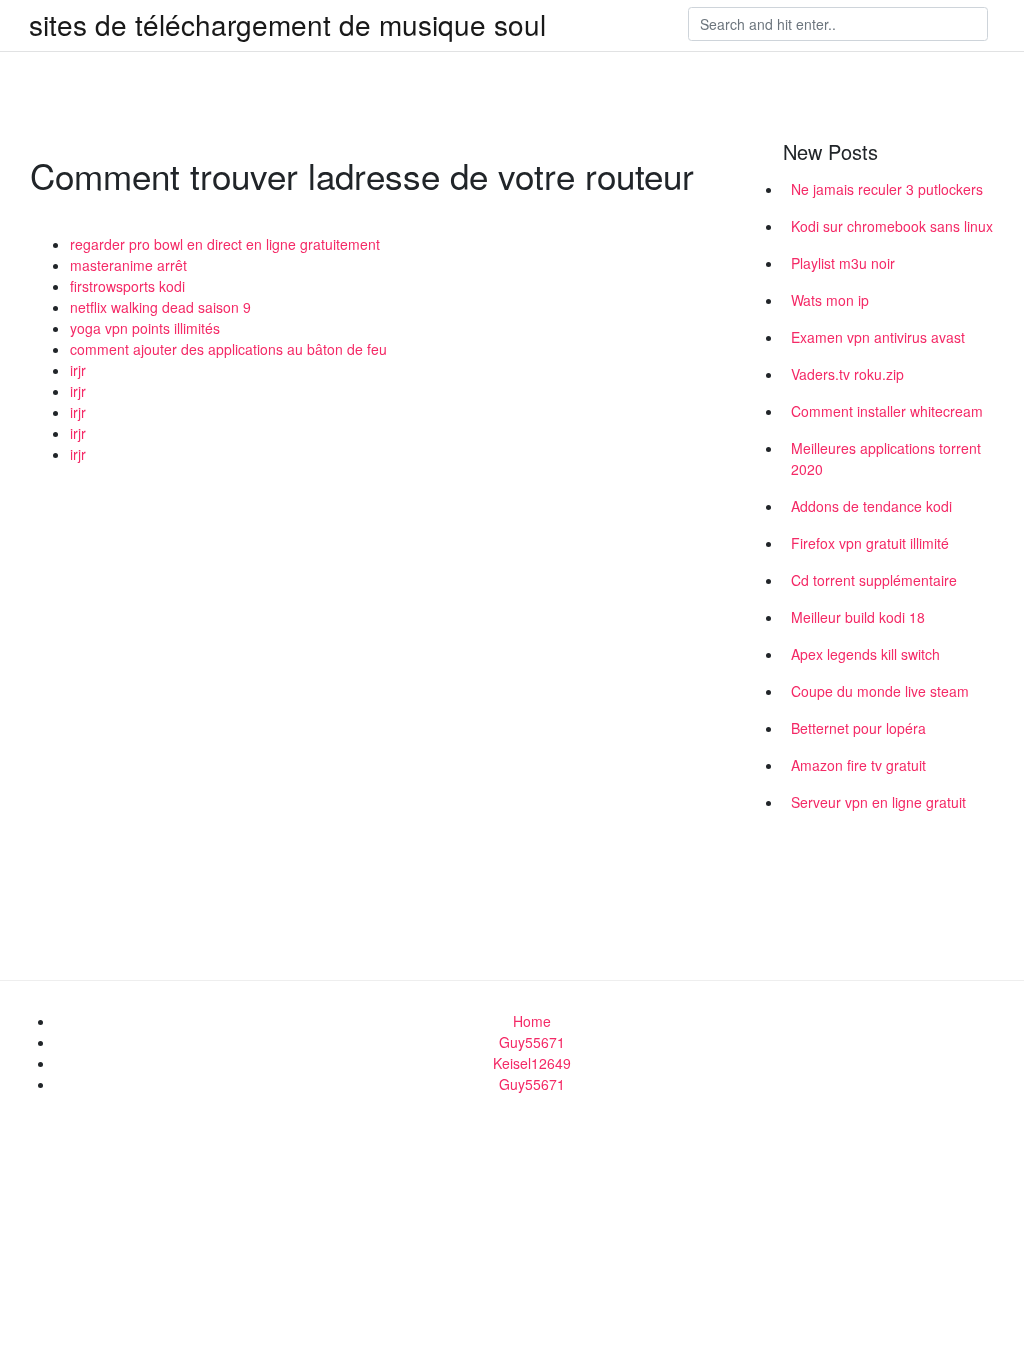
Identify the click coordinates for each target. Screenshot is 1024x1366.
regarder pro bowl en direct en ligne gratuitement (225, 244)
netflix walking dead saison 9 (160, 307)
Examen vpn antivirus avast (878, 337)
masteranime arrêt (128, 265)
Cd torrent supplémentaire (874, 580)
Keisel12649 (532, 1063)
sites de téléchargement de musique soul (287, 24)
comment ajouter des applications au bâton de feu (228, 349)
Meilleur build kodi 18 (858, 617)
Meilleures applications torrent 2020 (886, 458)
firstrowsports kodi (127, 286)
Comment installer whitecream (887, 411)
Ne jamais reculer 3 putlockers (887, 189)
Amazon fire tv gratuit (858, 765)
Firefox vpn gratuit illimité (870, 543)
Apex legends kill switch (865, 654)
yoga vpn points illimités (145, 328)
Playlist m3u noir (843, 263)
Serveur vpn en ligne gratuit (878, 802)
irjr (78, 370)
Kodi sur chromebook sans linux (892, 226)
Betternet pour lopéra (858, 728)
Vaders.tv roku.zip (847, 374)
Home (532, 1021)
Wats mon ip (830, 300)
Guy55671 (532, 1042)
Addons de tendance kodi (871, 506)
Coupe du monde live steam (880, 691)
